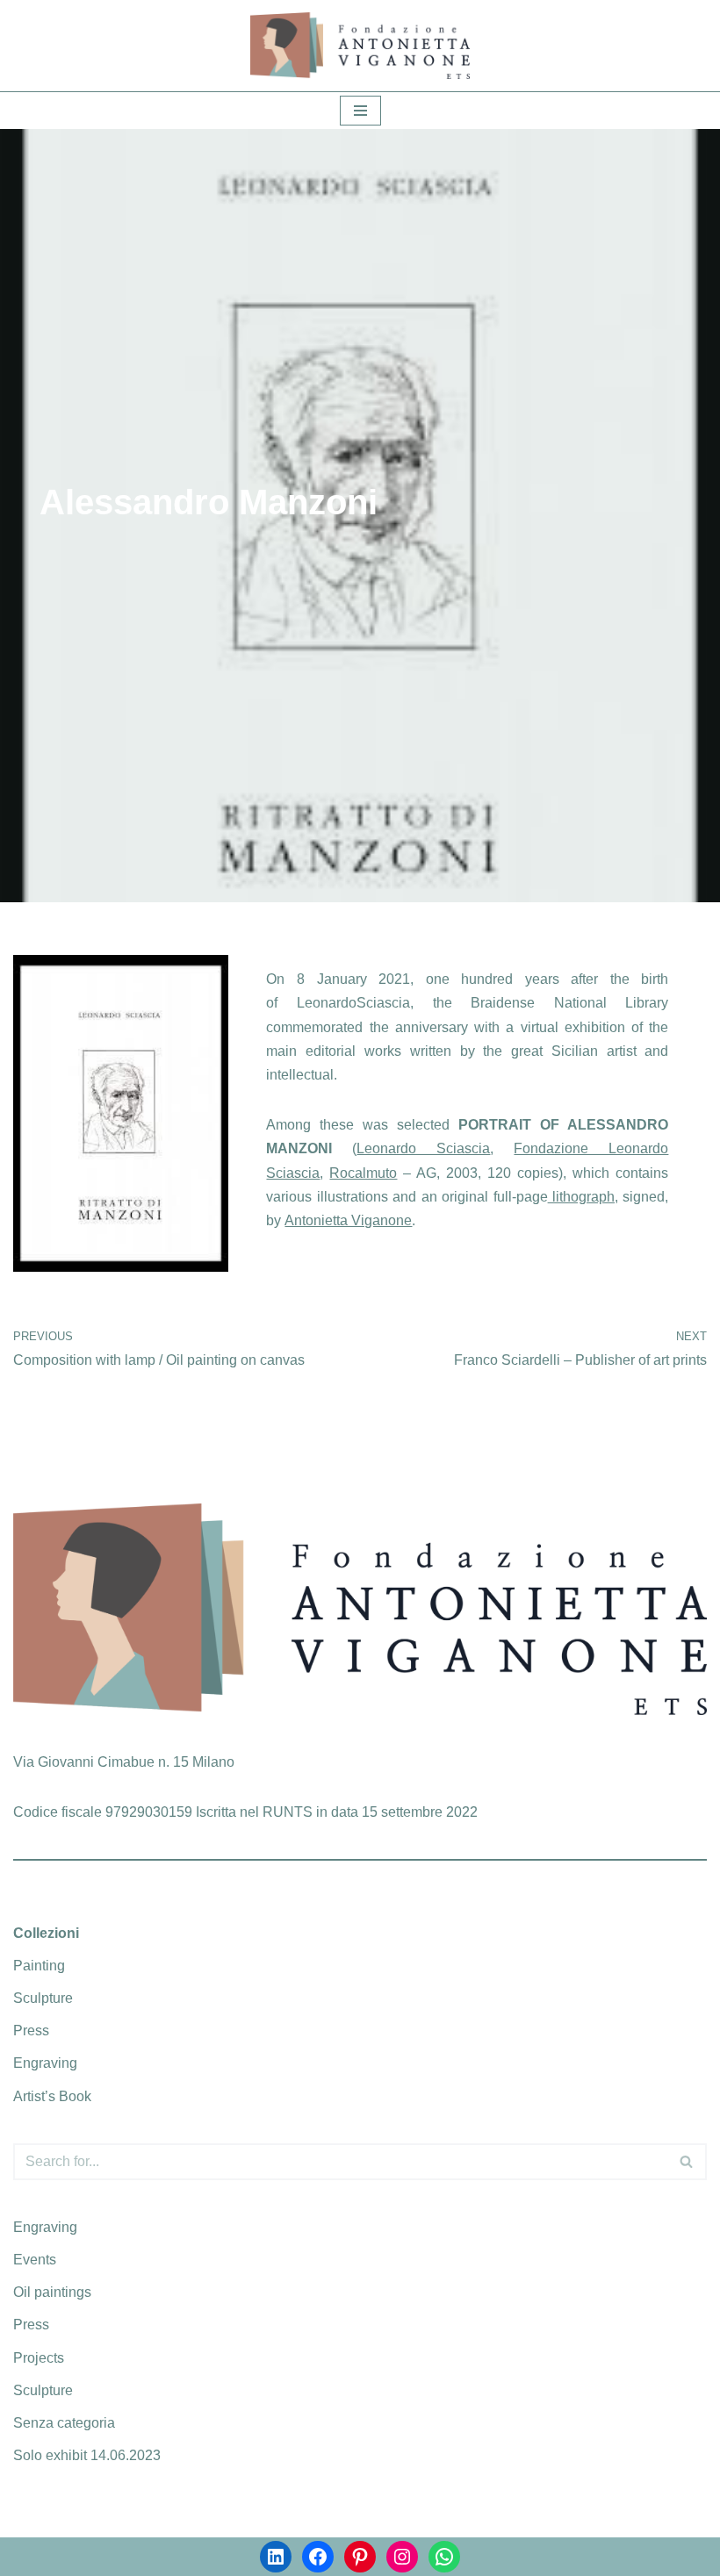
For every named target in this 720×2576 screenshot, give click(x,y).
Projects (39, 2358)
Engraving (45, 2063)
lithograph (581, 1197)
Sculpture (43, 1998)
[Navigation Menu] (360, 111)
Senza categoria (64, 2423)
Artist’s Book (52, 2096)
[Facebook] (318, 2557)
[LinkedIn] (276, 2557)
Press (31, 2031)
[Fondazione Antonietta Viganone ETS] (360, 46)
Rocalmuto (363, 1173)
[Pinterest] (360, 2557)
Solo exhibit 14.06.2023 (87, 2455)
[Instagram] (402, 2557)
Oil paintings (52, 2292)
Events (35, 2260)
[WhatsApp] (444, 2557)
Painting (39, 1966)
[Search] (687, 2162)
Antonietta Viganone (348, 1220)
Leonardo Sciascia (423, 1148)
